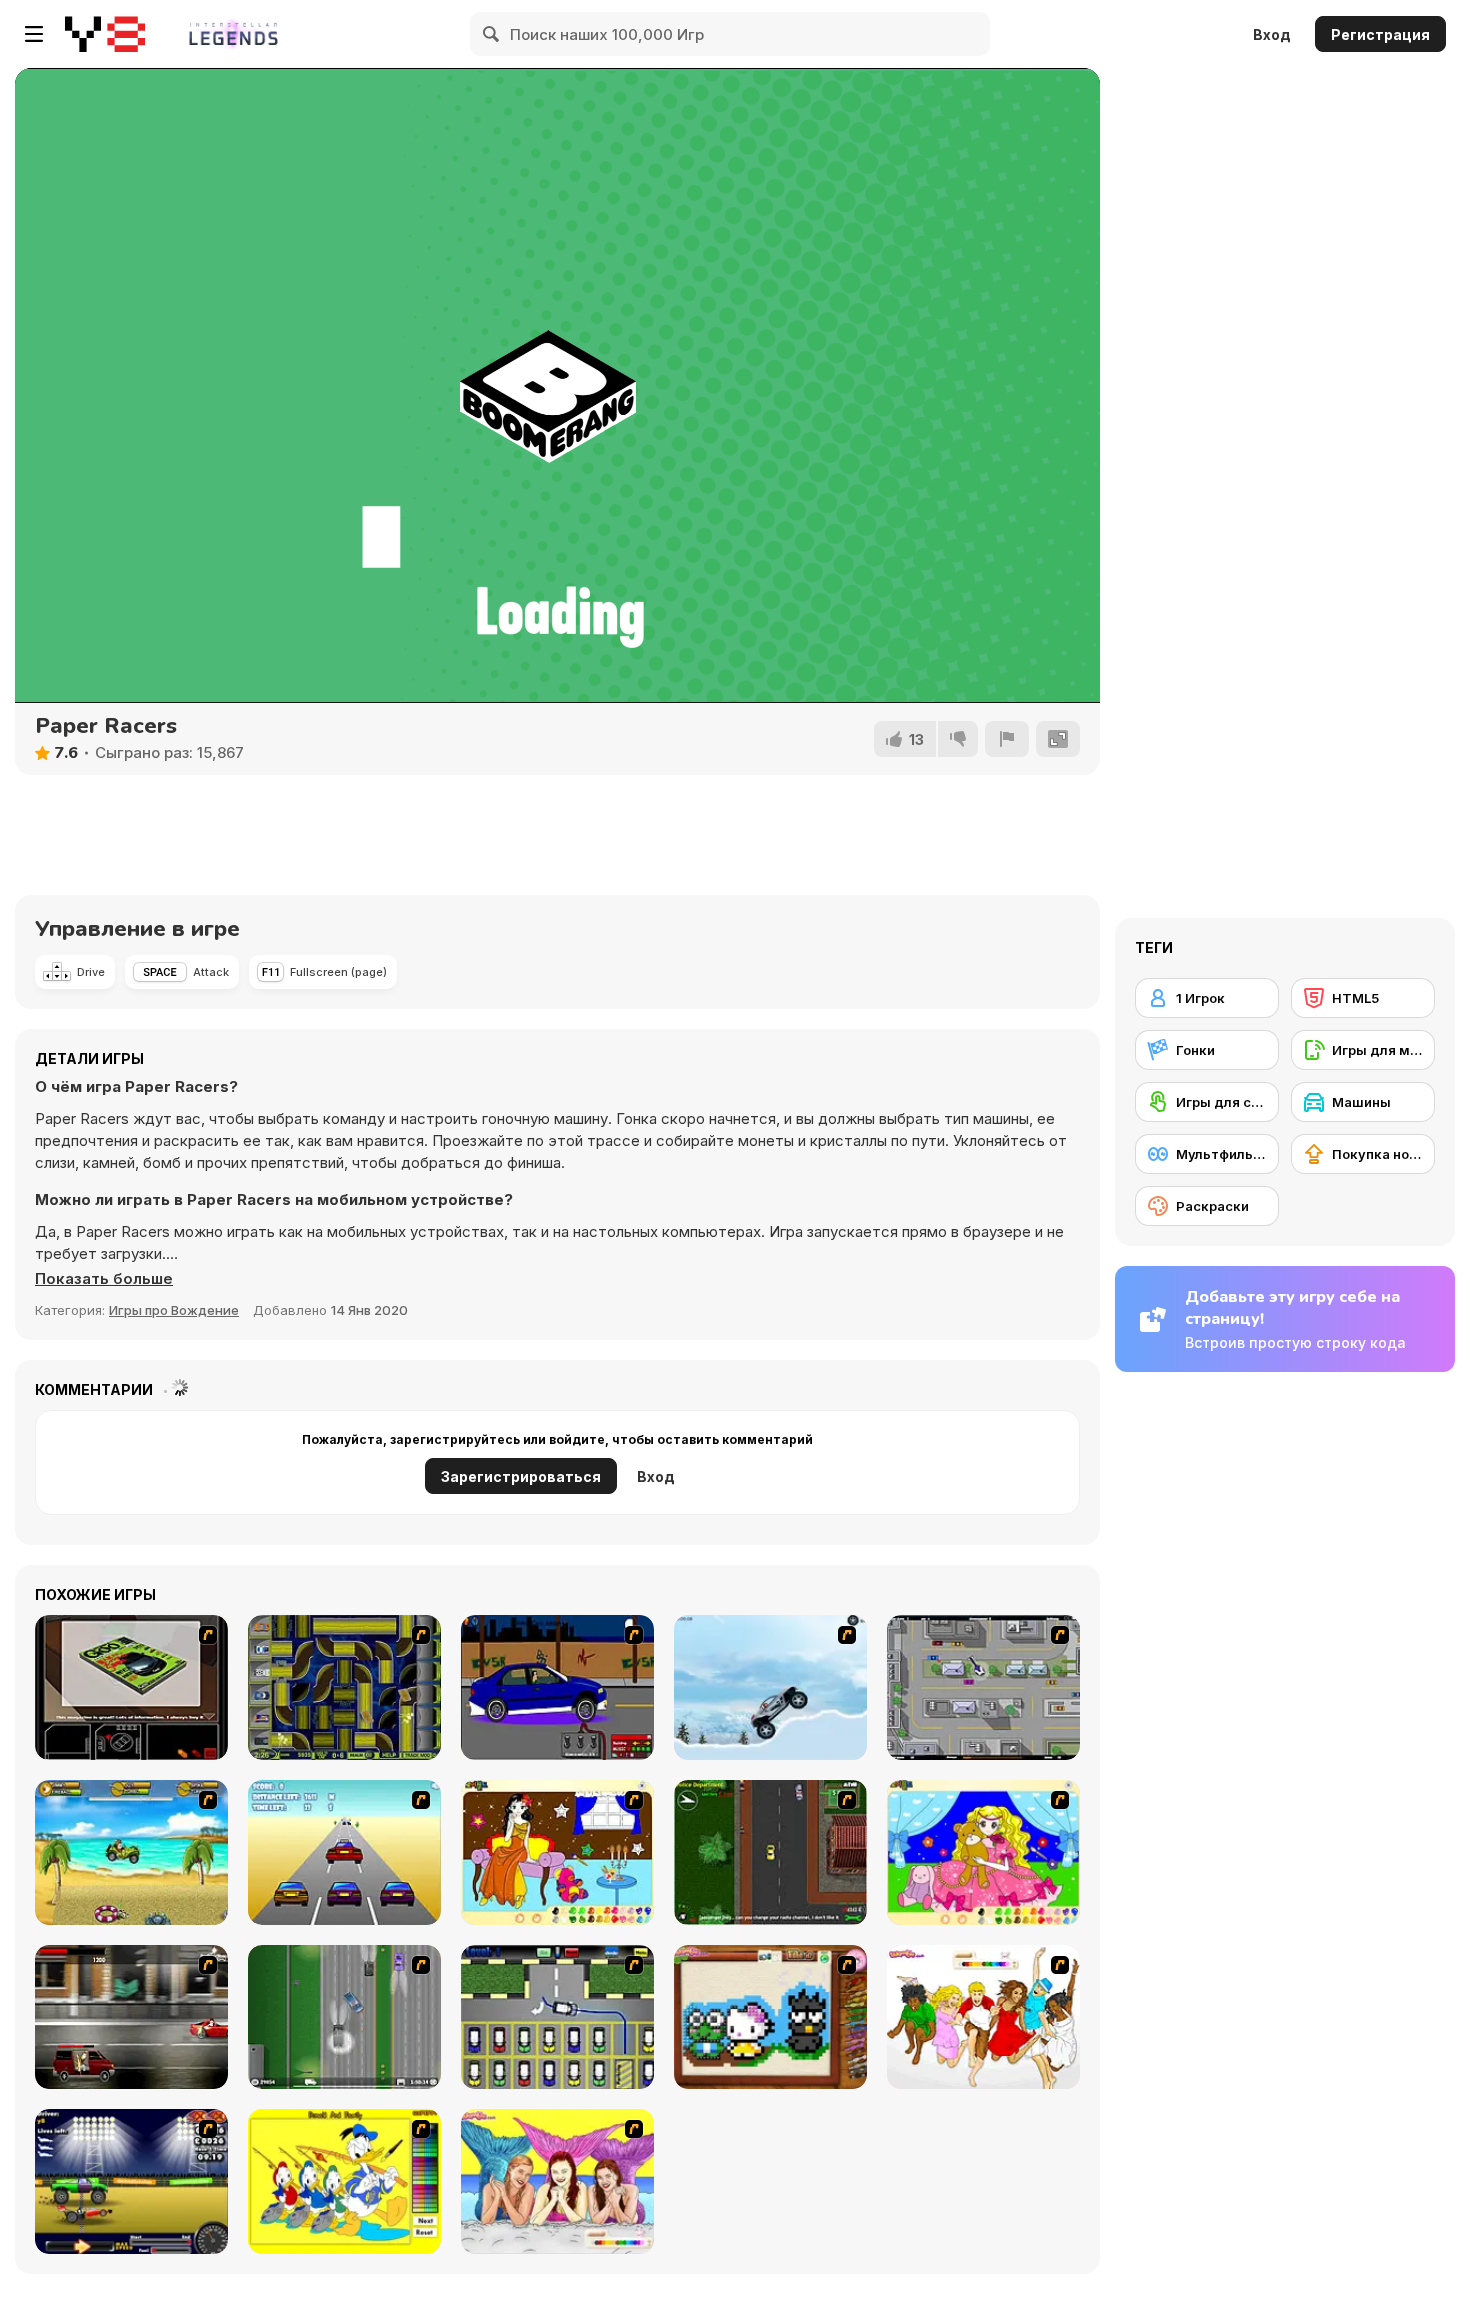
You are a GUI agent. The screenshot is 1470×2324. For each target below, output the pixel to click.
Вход (1272, 34)
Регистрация (1380, 34)
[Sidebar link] (34, 34)
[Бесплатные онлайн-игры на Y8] (105, 34)
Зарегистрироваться (521, 1476)
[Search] (492, 34)
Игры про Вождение (174, 1310)
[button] (104, 1279)
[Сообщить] (1007, 739)
